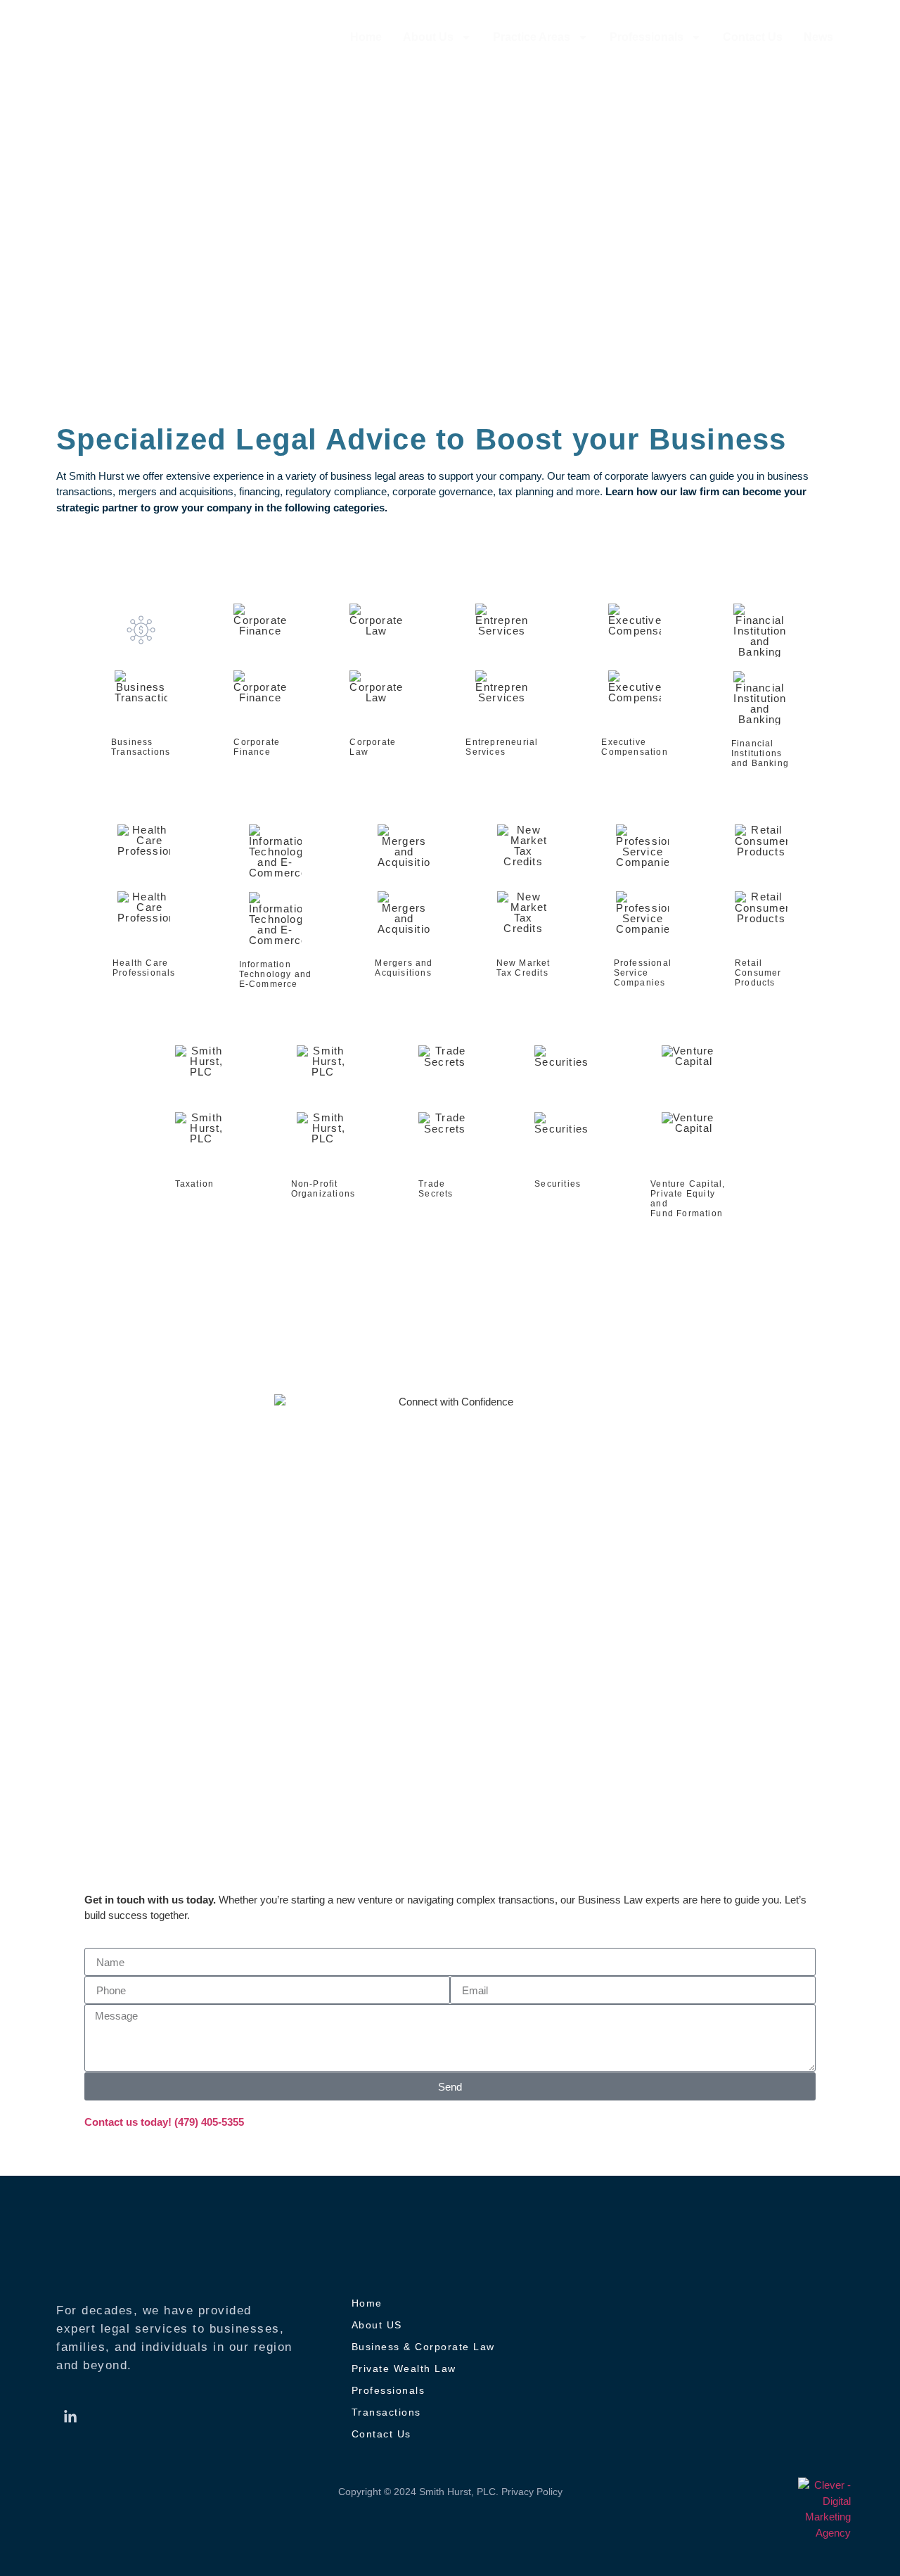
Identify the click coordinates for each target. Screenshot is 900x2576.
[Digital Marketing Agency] (824, 2509)
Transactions (386, 2412)
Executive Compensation (634, 747)
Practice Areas (532, 37)
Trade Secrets (436, 1189)
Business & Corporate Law (423, 2347)
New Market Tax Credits (523, 968)
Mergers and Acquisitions (404, 968)
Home (366, 37)
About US (377, 2325)
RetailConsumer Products (758, 973)
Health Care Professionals (144, 968)
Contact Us (753, 37)
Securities (558, 1184)
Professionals (647, 37)
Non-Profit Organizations (323, 1189)
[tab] (141, 686)
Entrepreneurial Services (502, 747)
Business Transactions (141, 747)
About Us (428, 37)
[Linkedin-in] (70, 2417)
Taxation (195, 1184)
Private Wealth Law (404, 2368)
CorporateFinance (257, 747)
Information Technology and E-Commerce (276, 974)
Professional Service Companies (643, 973)
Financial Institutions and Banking (760, 753)
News (818, 37)
